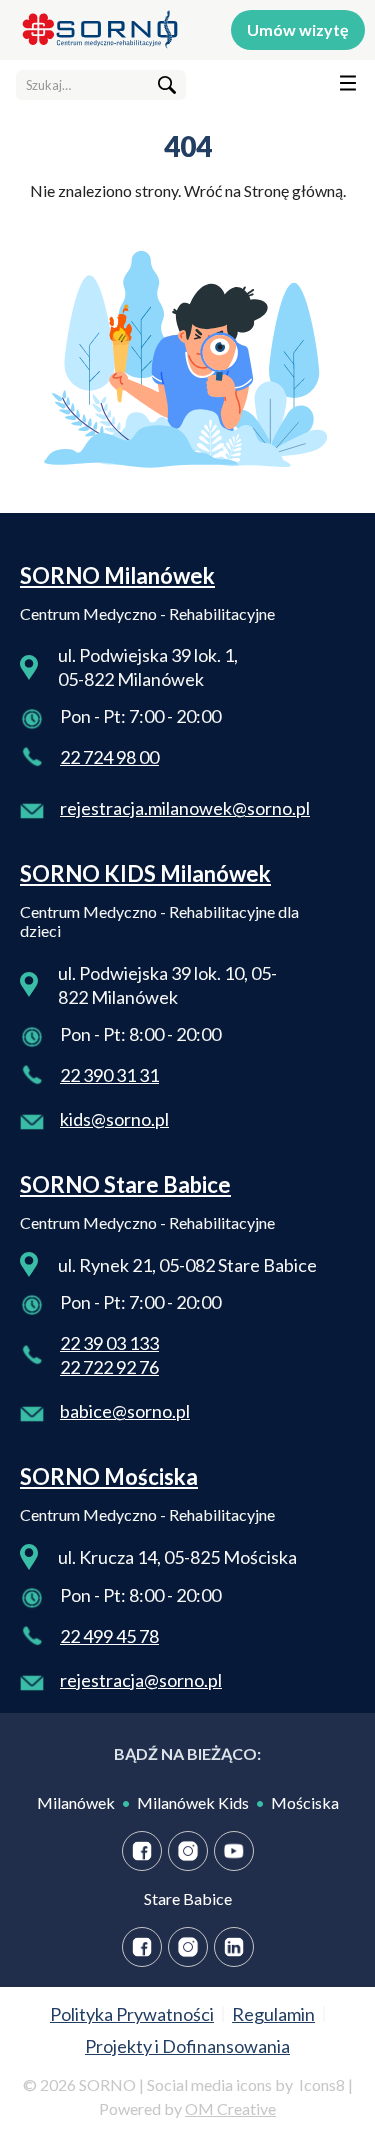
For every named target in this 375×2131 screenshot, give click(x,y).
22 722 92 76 (109, 1367)
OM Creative (230, 2108)
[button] (339, 87)
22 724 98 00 (109, 757)
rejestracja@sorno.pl (141, 1680)
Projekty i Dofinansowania (187, 2046)
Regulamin (273, 2014)
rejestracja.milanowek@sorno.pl (185, 808)
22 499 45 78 (109, 1636)
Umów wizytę (298, 29)
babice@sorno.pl (125, 1411)
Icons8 (322, 2084)
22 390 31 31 (109, 1075)
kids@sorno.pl (114, 1119)
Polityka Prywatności (132, 2014)
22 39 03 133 (109, 1343)
